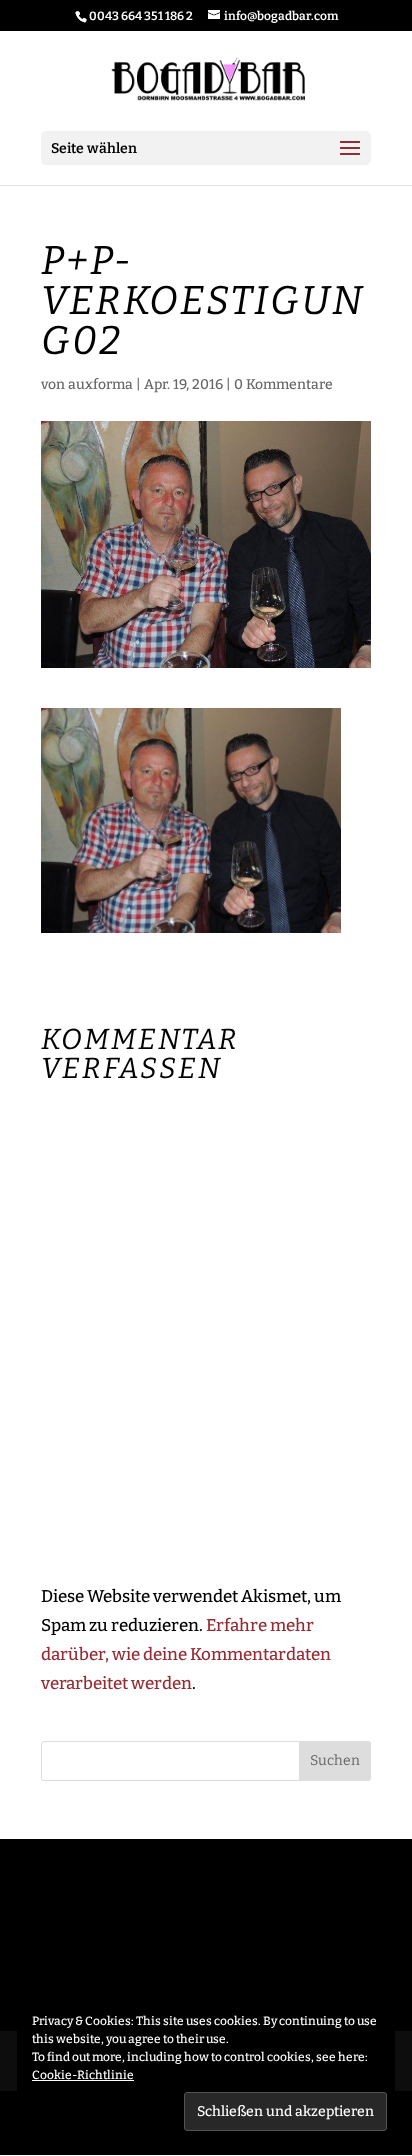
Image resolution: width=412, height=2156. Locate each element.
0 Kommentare (283, 384)
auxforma (100, 384)
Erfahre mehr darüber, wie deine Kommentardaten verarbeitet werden (186, 1654)
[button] (191, 820)
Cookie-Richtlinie (83, 2075)
